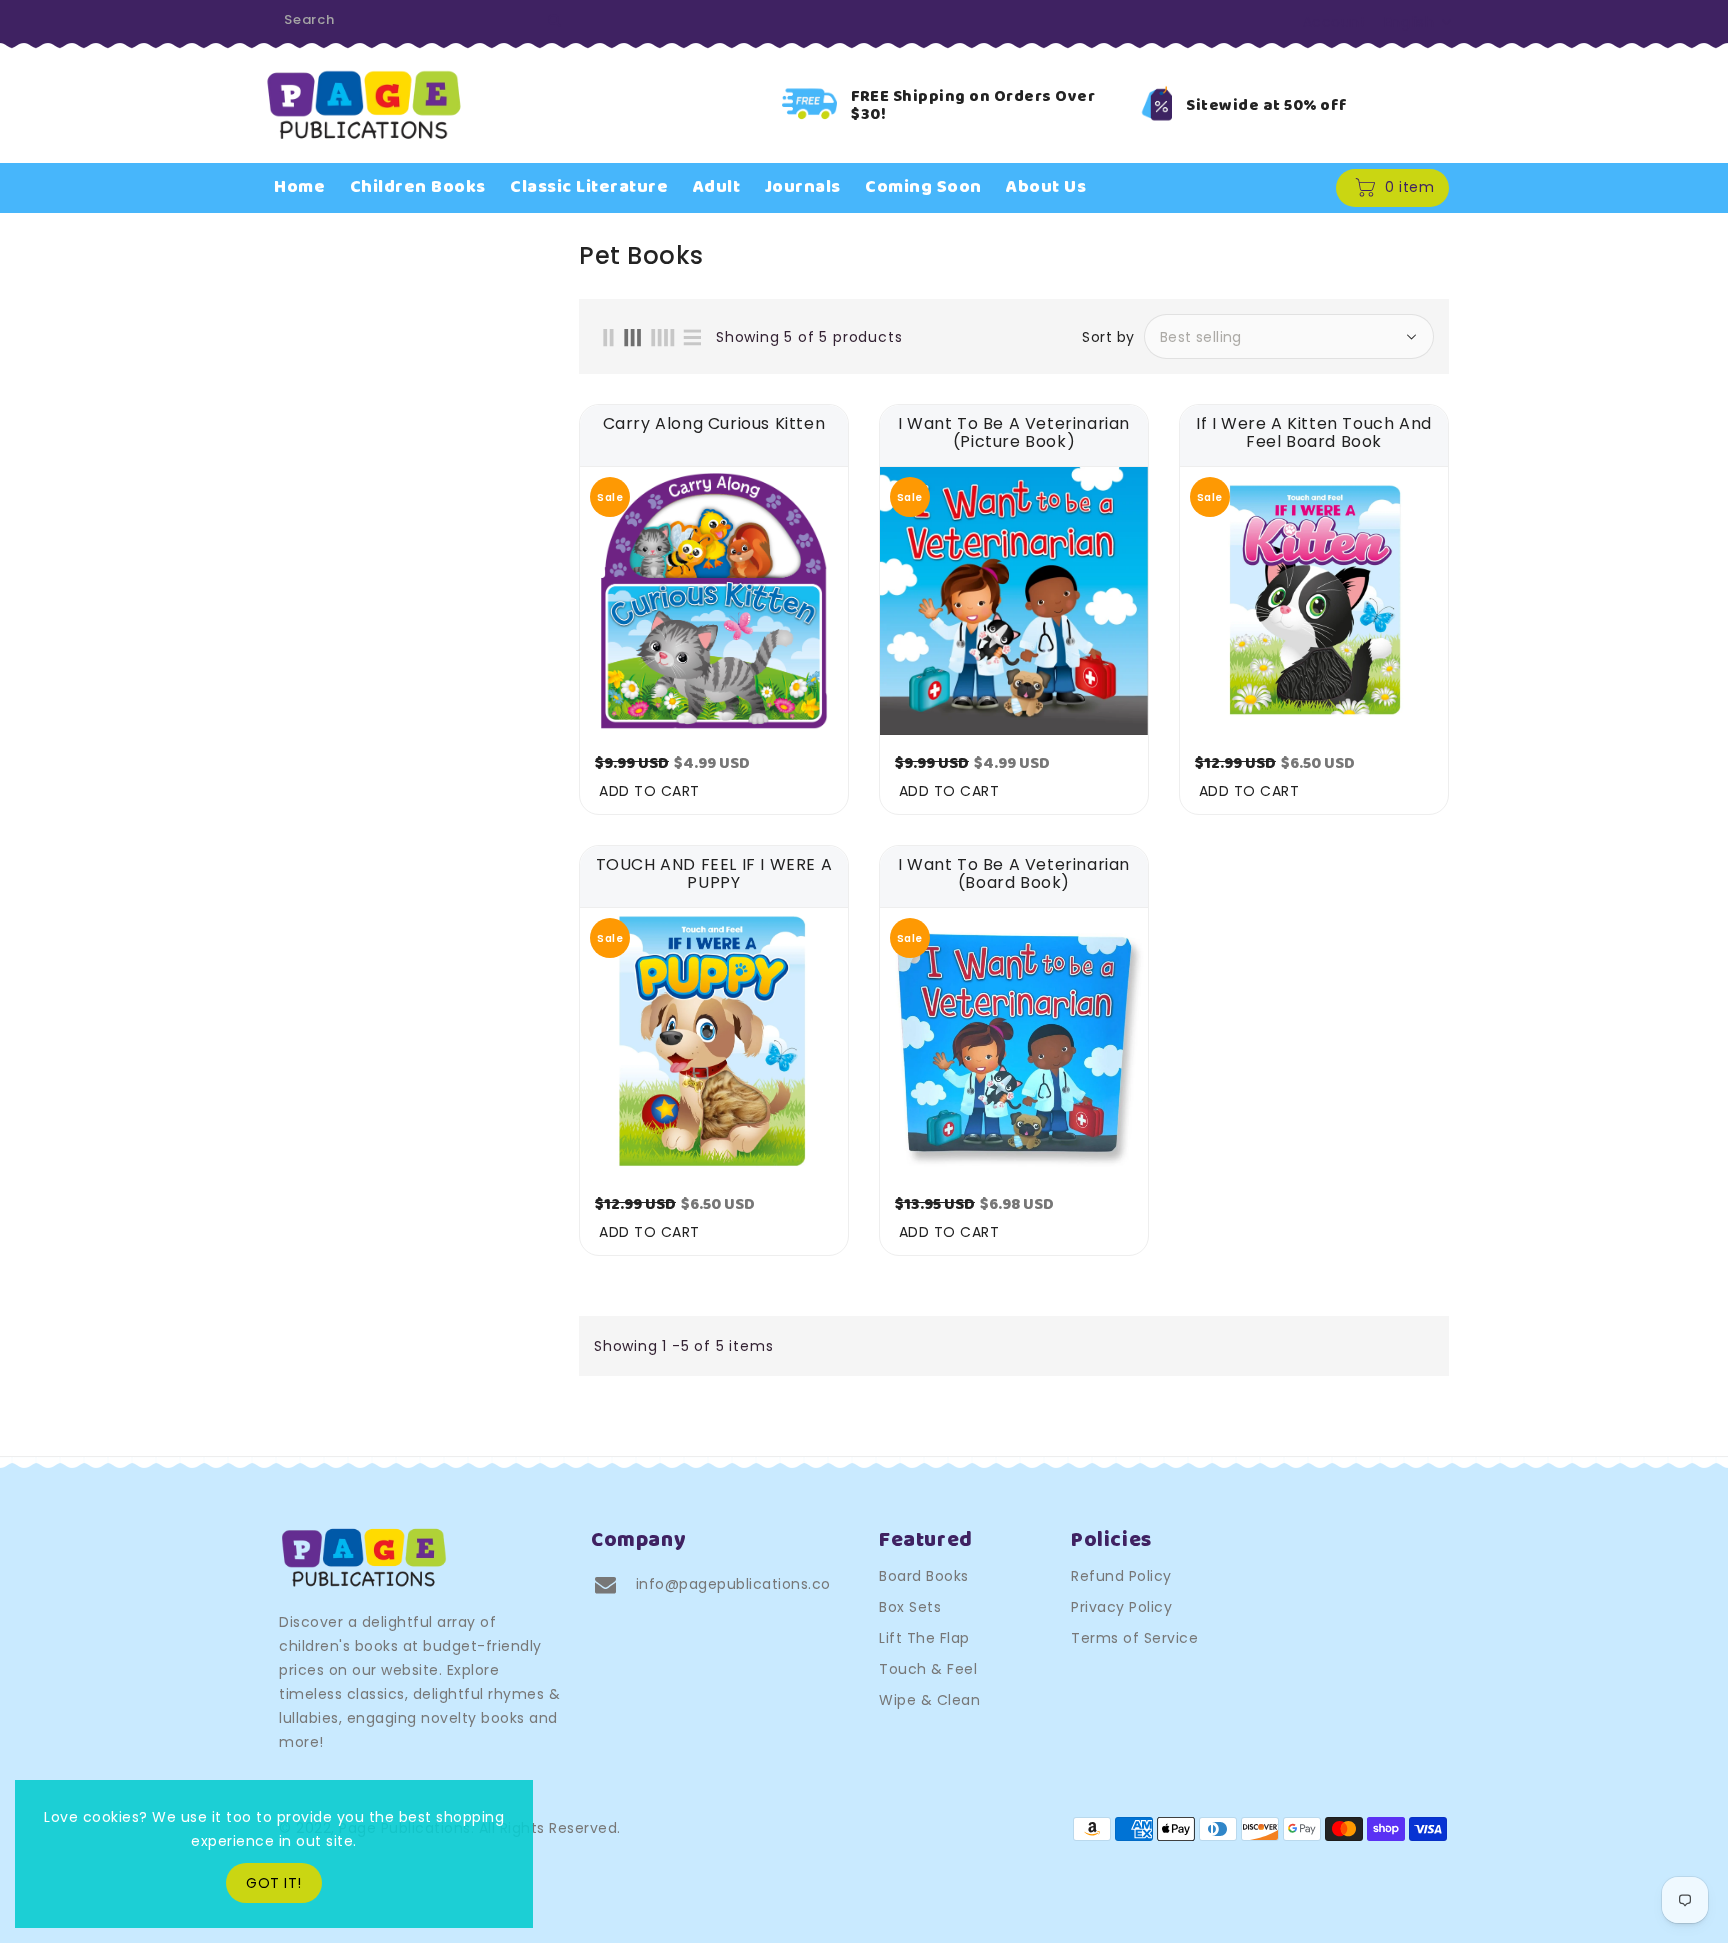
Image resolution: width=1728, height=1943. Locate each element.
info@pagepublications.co (733, 1584)
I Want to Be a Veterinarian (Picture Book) (1014, 433)
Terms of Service (1134, 1638)
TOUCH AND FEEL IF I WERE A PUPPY (714, 874)
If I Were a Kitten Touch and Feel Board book (1314, 433)
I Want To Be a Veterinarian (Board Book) (1014, 874)
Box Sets (910, 1607)
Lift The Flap (924, 1638)
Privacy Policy (1121, 1607)
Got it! (274, 1883)
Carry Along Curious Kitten (714, 425)
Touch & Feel (928, 1669)
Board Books (924, 1576)
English (1409, 22)
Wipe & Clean (929, 1700)
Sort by (1108, 337)
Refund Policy (1121, 1576)
